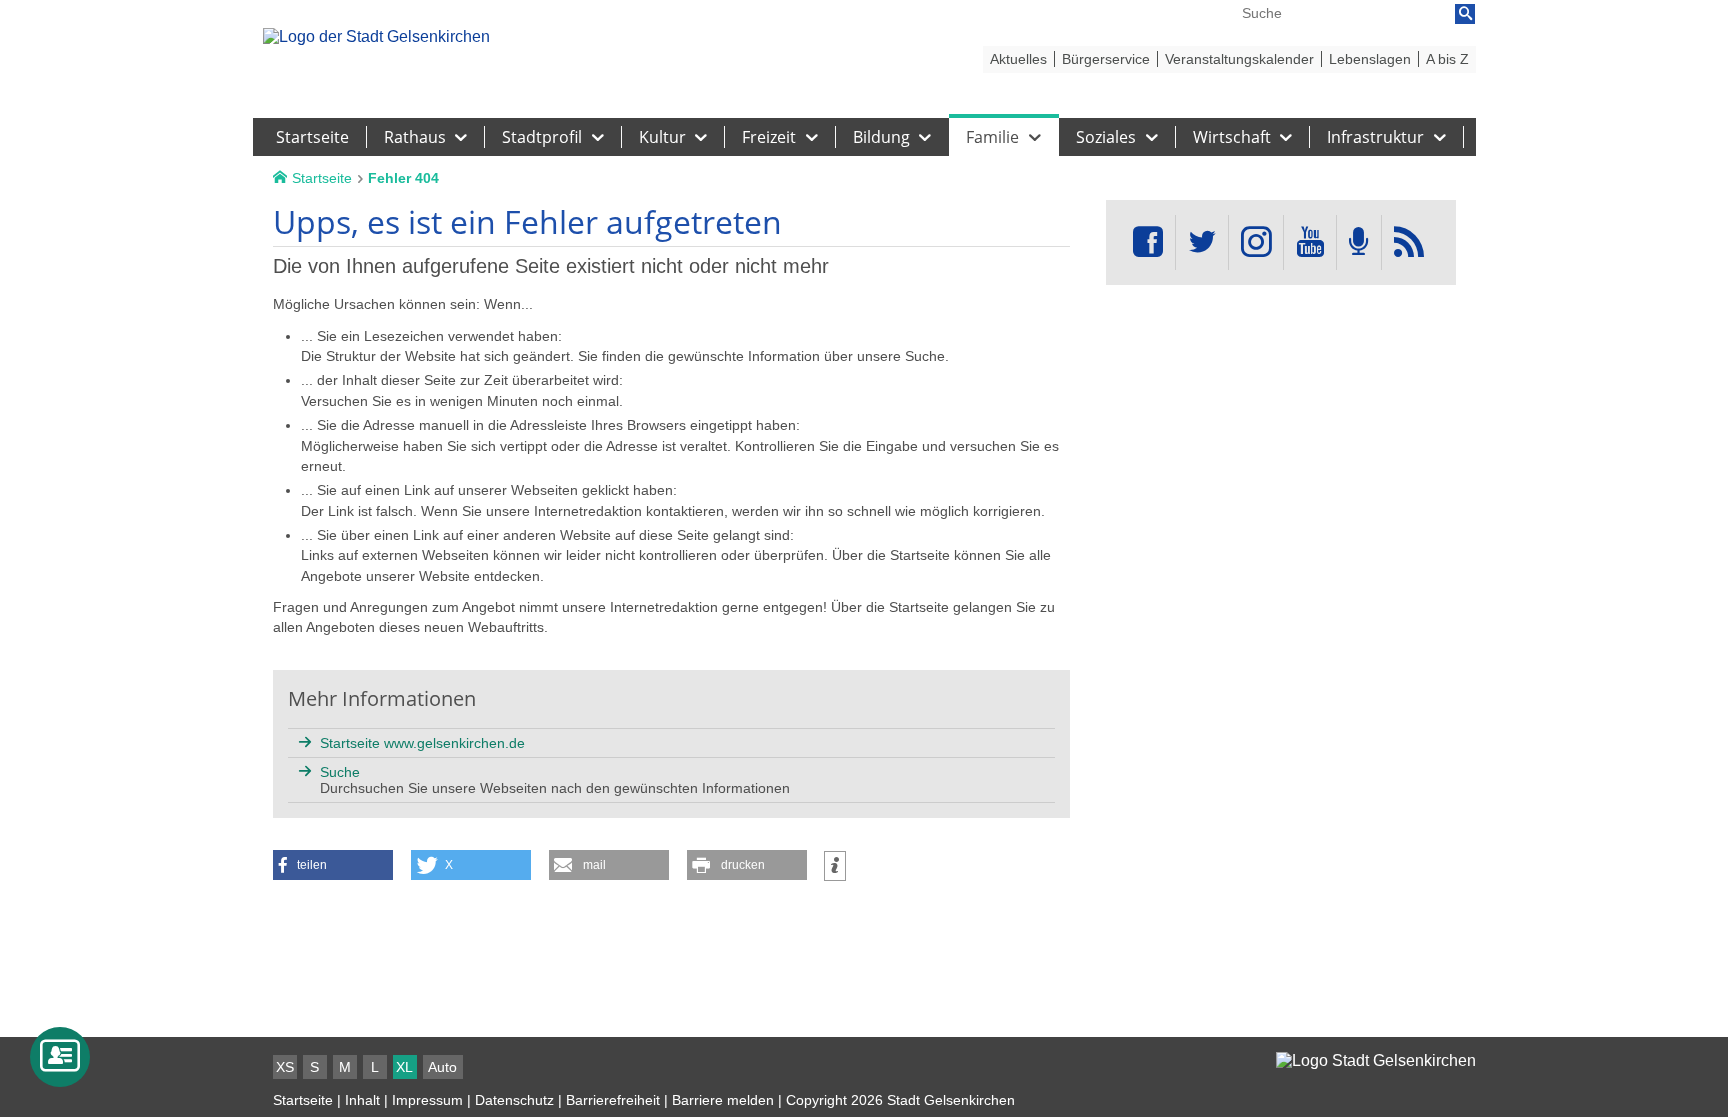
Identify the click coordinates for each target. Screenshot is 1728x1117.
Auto (442, 1067)
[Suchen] (1465, 14)
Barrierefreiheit (613, 1100)
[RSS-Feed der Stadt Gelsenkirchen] (1409, 242)
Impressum (427, 1100)
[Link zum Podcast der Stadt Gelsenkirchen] (1359, 242)
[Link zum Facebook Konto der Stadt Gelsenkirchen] (1148, 242)
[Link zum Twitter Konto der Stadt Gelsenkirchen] (1202, 242)
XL (404, 1067)
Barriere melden (723, 1100)
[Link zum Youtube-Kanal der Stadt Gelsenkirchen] (1309, 242)
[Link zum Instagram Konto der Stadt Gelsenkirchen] (1256, 242)
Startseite (303, 1100)
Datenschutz (514, 1100)
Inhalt (362, 1100)
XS (285, 1067)
